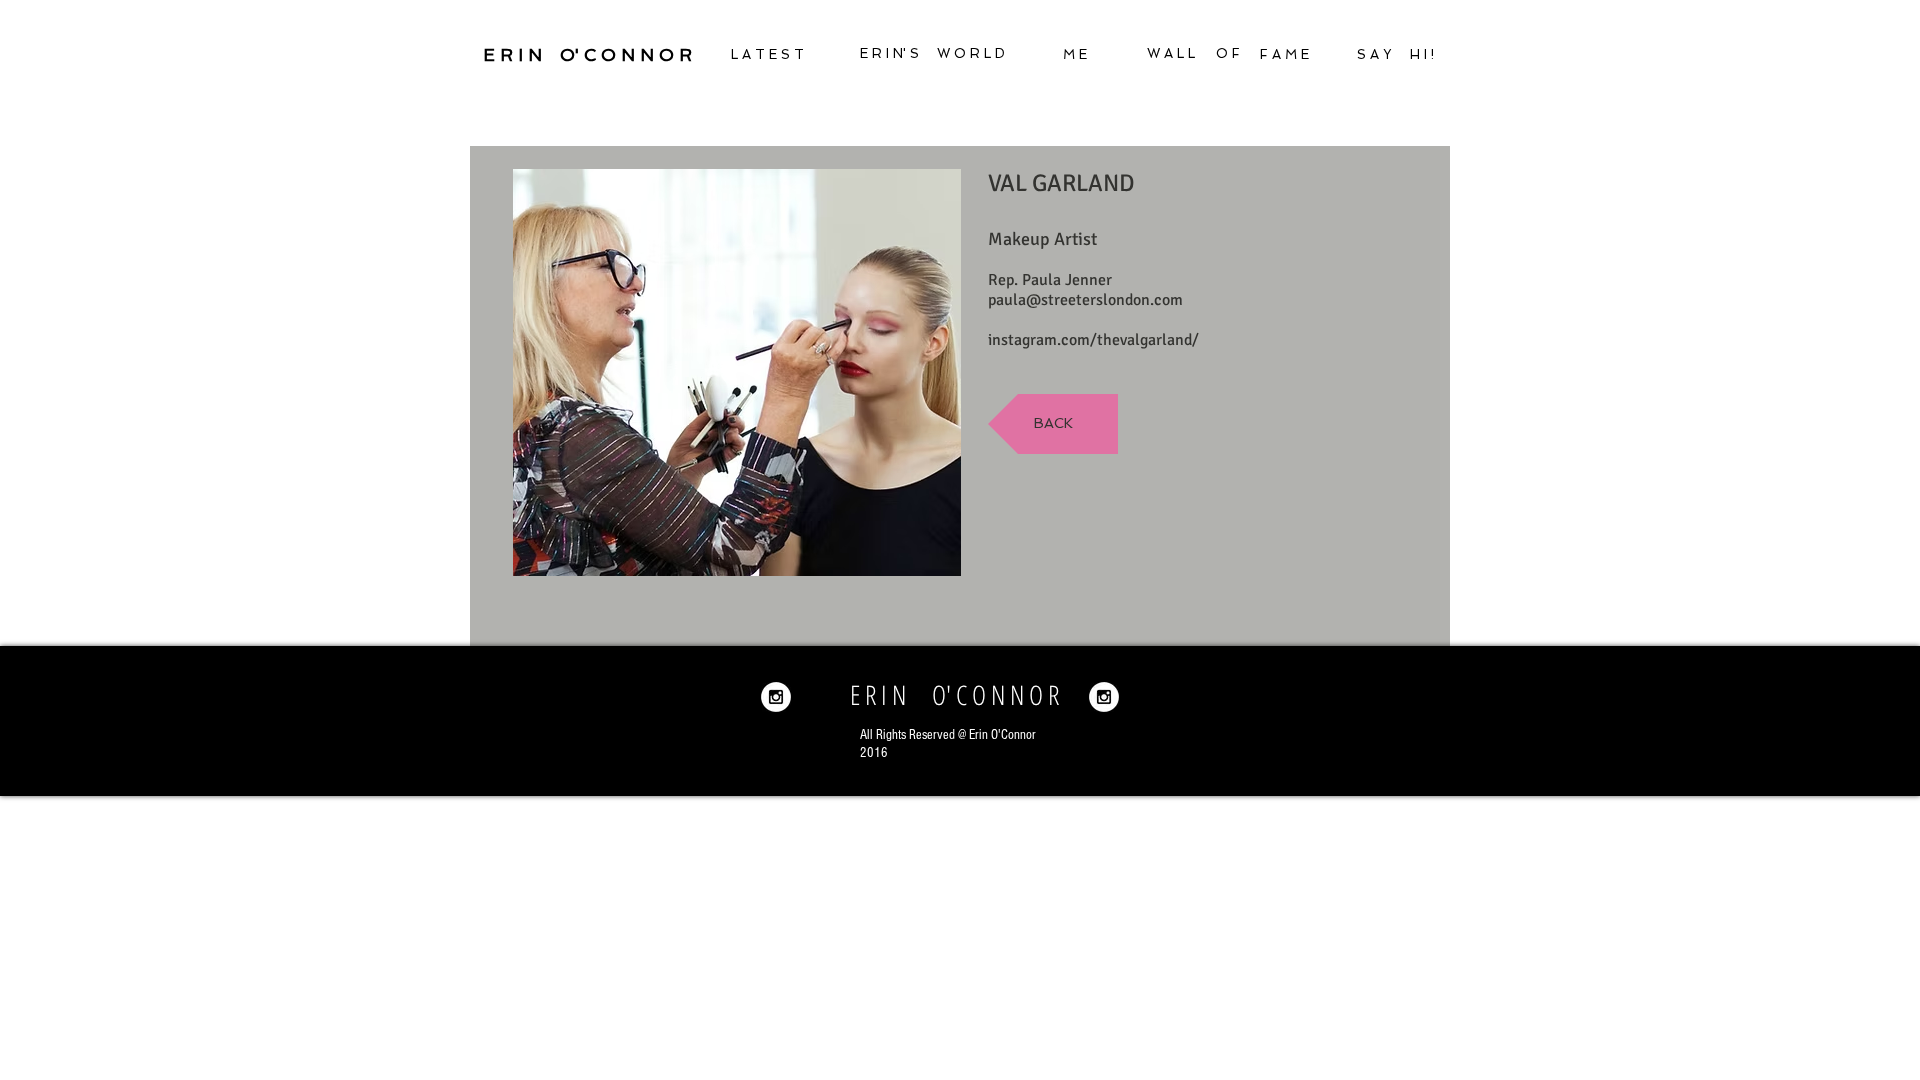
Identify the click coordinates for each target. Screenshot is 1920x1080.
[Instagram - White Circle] (776, 697)
